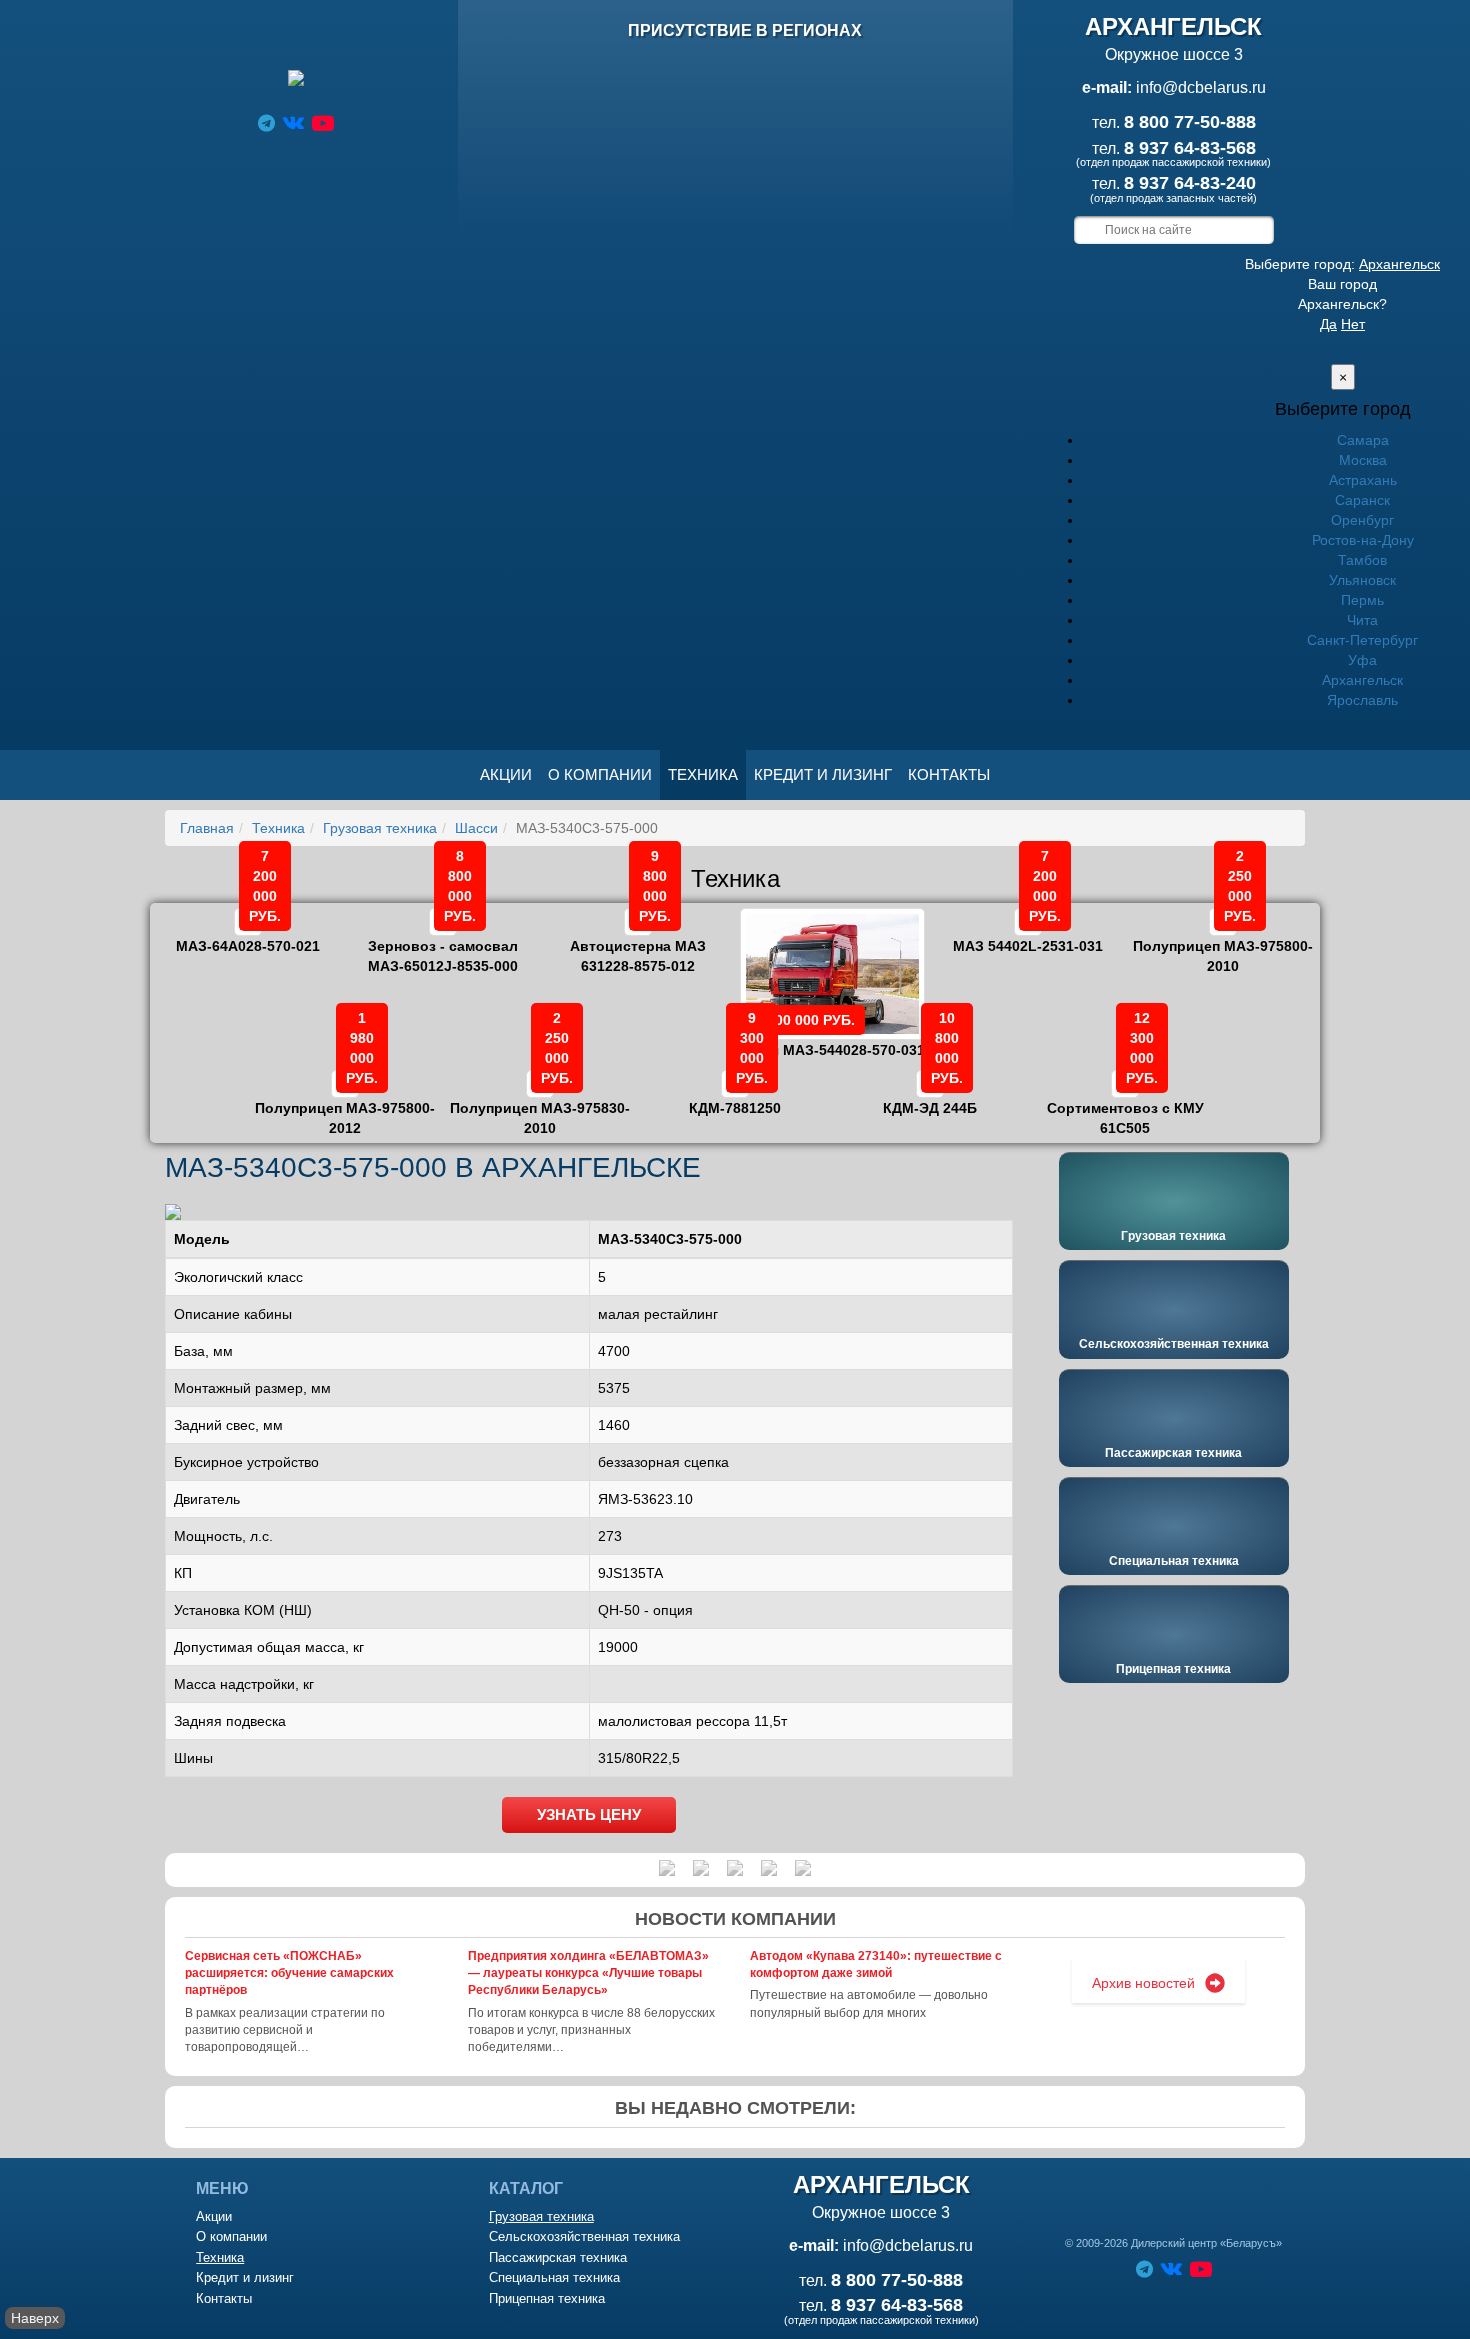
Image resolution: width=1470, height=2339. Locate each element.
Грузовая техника (380, 828)
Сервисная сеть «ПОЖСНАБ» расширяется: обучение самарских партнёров (289, 1973)
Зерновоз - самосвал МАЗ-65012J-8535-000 (443, 942)
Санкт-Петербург (1362, 640)
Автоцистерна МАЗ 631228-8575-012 (638, 942)
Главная (207, 828)
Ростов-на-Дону (1363, 540)
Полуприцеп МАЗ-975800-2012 (345, 1104)
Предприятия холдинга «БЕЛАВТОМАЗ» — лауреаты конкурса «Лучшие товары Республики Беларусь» (588, 1973)
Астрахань (1363, 480)
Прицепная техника (1173, 1669)
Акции (506, 774)
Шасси (476, 828)
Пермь (1362, 600)
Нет (1353, 324)
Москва (1363, 460)
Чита (1362, 620)
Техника (703, 774)
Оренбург (1362, 520)
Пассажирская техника (1173, 1453)
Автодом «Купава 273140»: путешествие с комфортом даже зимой (876, 1964)
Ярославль (1362, 700)
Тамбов (1362, 560)
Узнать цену (589, 1814)
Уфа (1362, 660)
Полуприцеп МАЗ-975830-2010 (540, 1104)
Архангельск (1399, 264)
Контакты (949, 774)
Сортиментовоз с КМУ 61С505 (1125, 1104)
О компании (600, 774)
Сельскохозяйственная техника (1174, 1344)
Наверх (35, 2318)
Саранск (1362, 500)
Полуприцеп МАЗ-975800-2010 (1223, 942)
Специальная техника (1174, 1561)
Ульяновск (1362, 580)
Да (1328, 324)
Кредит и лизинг (823, 774)
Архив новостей (1143, 1983)
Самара (1363, 440)
